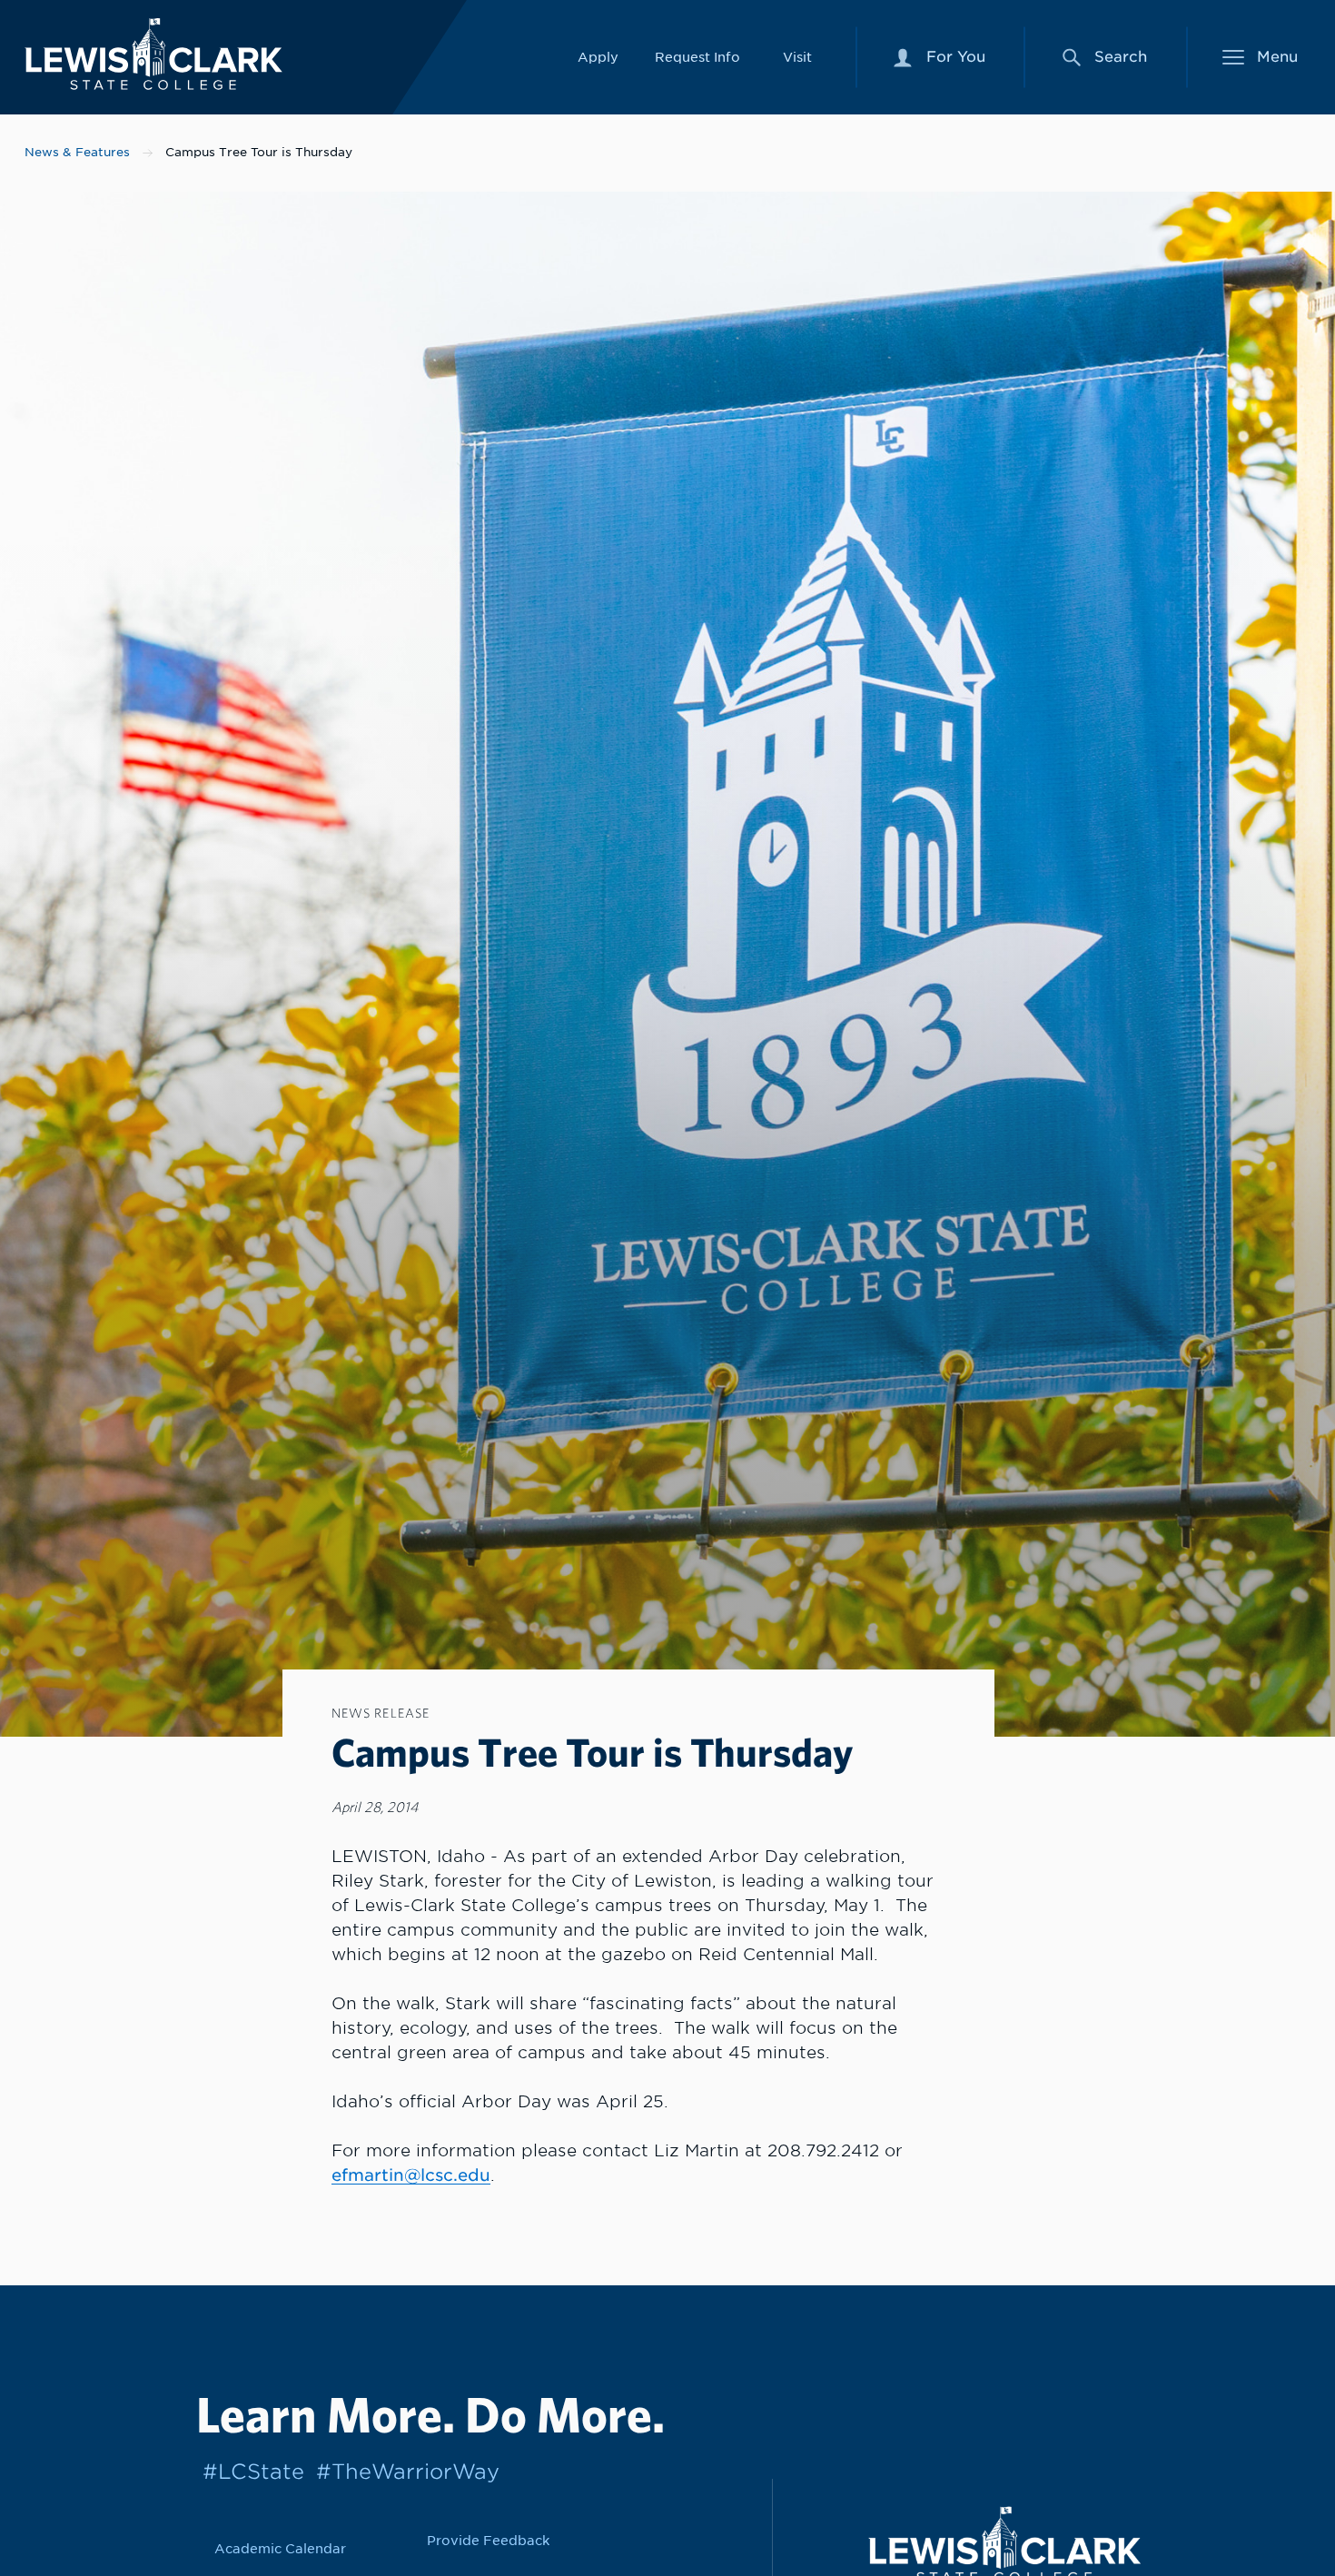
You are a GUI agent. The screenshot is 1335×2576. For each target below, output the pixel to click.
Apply (598, 57)
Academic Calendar (280, 2548)
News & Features (77, 152)
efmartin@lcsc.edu (411, 2175)
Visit (797, 57)
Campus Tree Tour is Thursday (259, 152)
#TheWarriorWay (408, 2471)
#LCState (253, 2471)
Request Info (697, 57)
